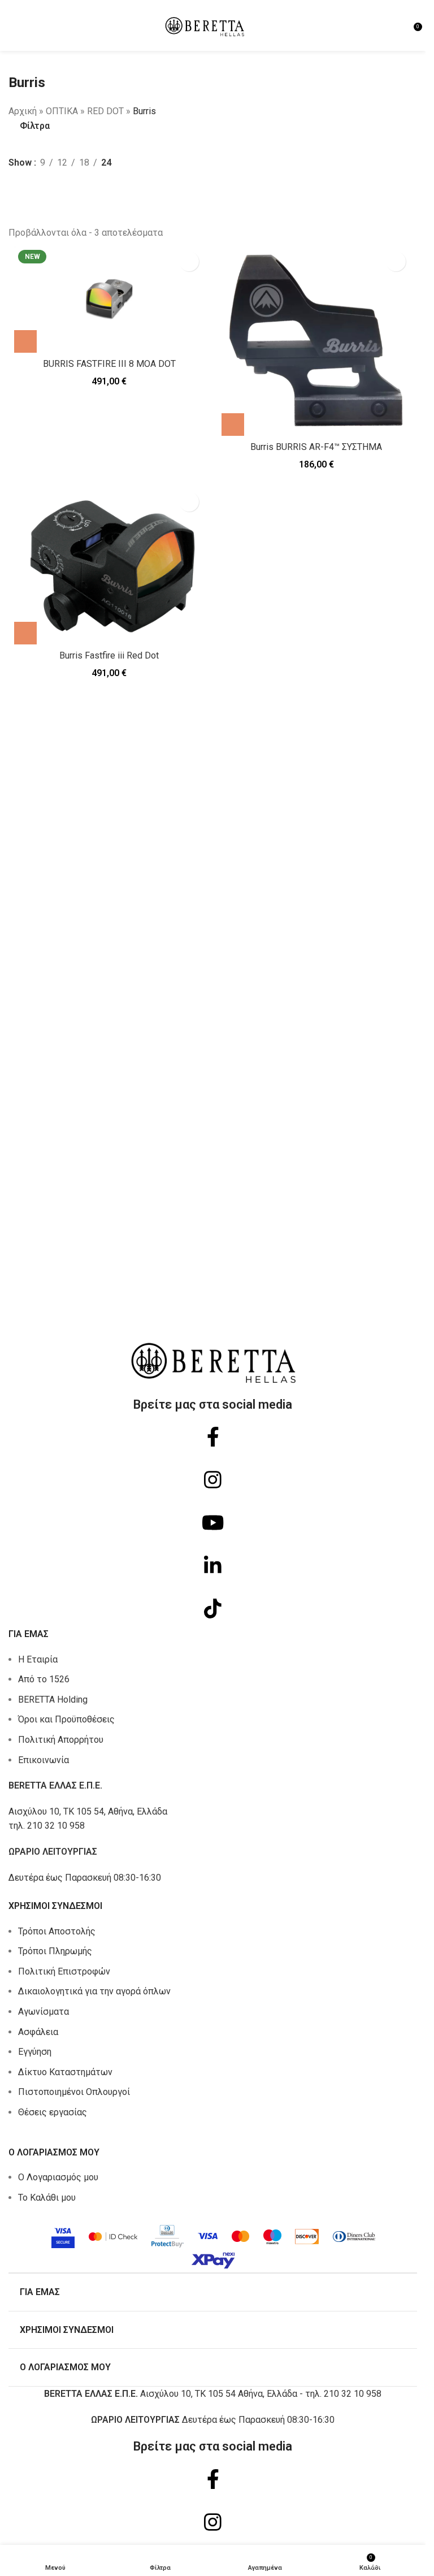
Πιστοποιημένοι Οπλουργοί (74, 2092)
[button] (25, 341)
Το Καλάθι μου (47, 2198)
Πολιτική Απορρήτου (61, 1740)
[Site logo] (205, 25)
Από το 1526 (44, 1679)
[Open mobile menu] (13, 25)
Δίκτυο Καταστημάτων (65, 2072)
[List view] (15, 189)
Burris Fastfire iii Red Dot (109, 655)
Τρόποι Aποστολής (57, 1931)
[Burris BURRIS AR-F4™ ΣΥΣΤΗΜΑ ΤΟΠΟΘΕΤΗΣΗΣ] (317, 341)
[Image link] (213, 2243)
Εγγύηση (35, 2052)
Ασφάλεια (38, 2032)
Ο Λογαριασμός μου (58, 2177)
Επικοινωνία (44, 1760)
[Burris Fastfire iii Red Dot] (109, 565)
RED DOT (105, 111)
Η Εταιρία (38, 1659)
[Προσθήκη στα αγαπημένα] (189, 261)
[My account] (401, 25)
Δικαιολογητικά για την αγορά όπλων (94, 1991)
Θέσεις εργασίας (53, 2112)
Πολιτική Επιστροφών (64, 1971)
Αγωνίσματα (44, 2012)
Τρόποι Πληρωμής (55, 1951)
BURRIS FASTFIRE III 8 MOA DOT (109, 364)
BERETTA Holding (53, 1700)
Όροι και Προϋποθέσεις (66, 1719)
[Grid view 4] (36, 189)
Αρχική (23, 111)
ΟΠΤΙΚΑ (62, 111)
